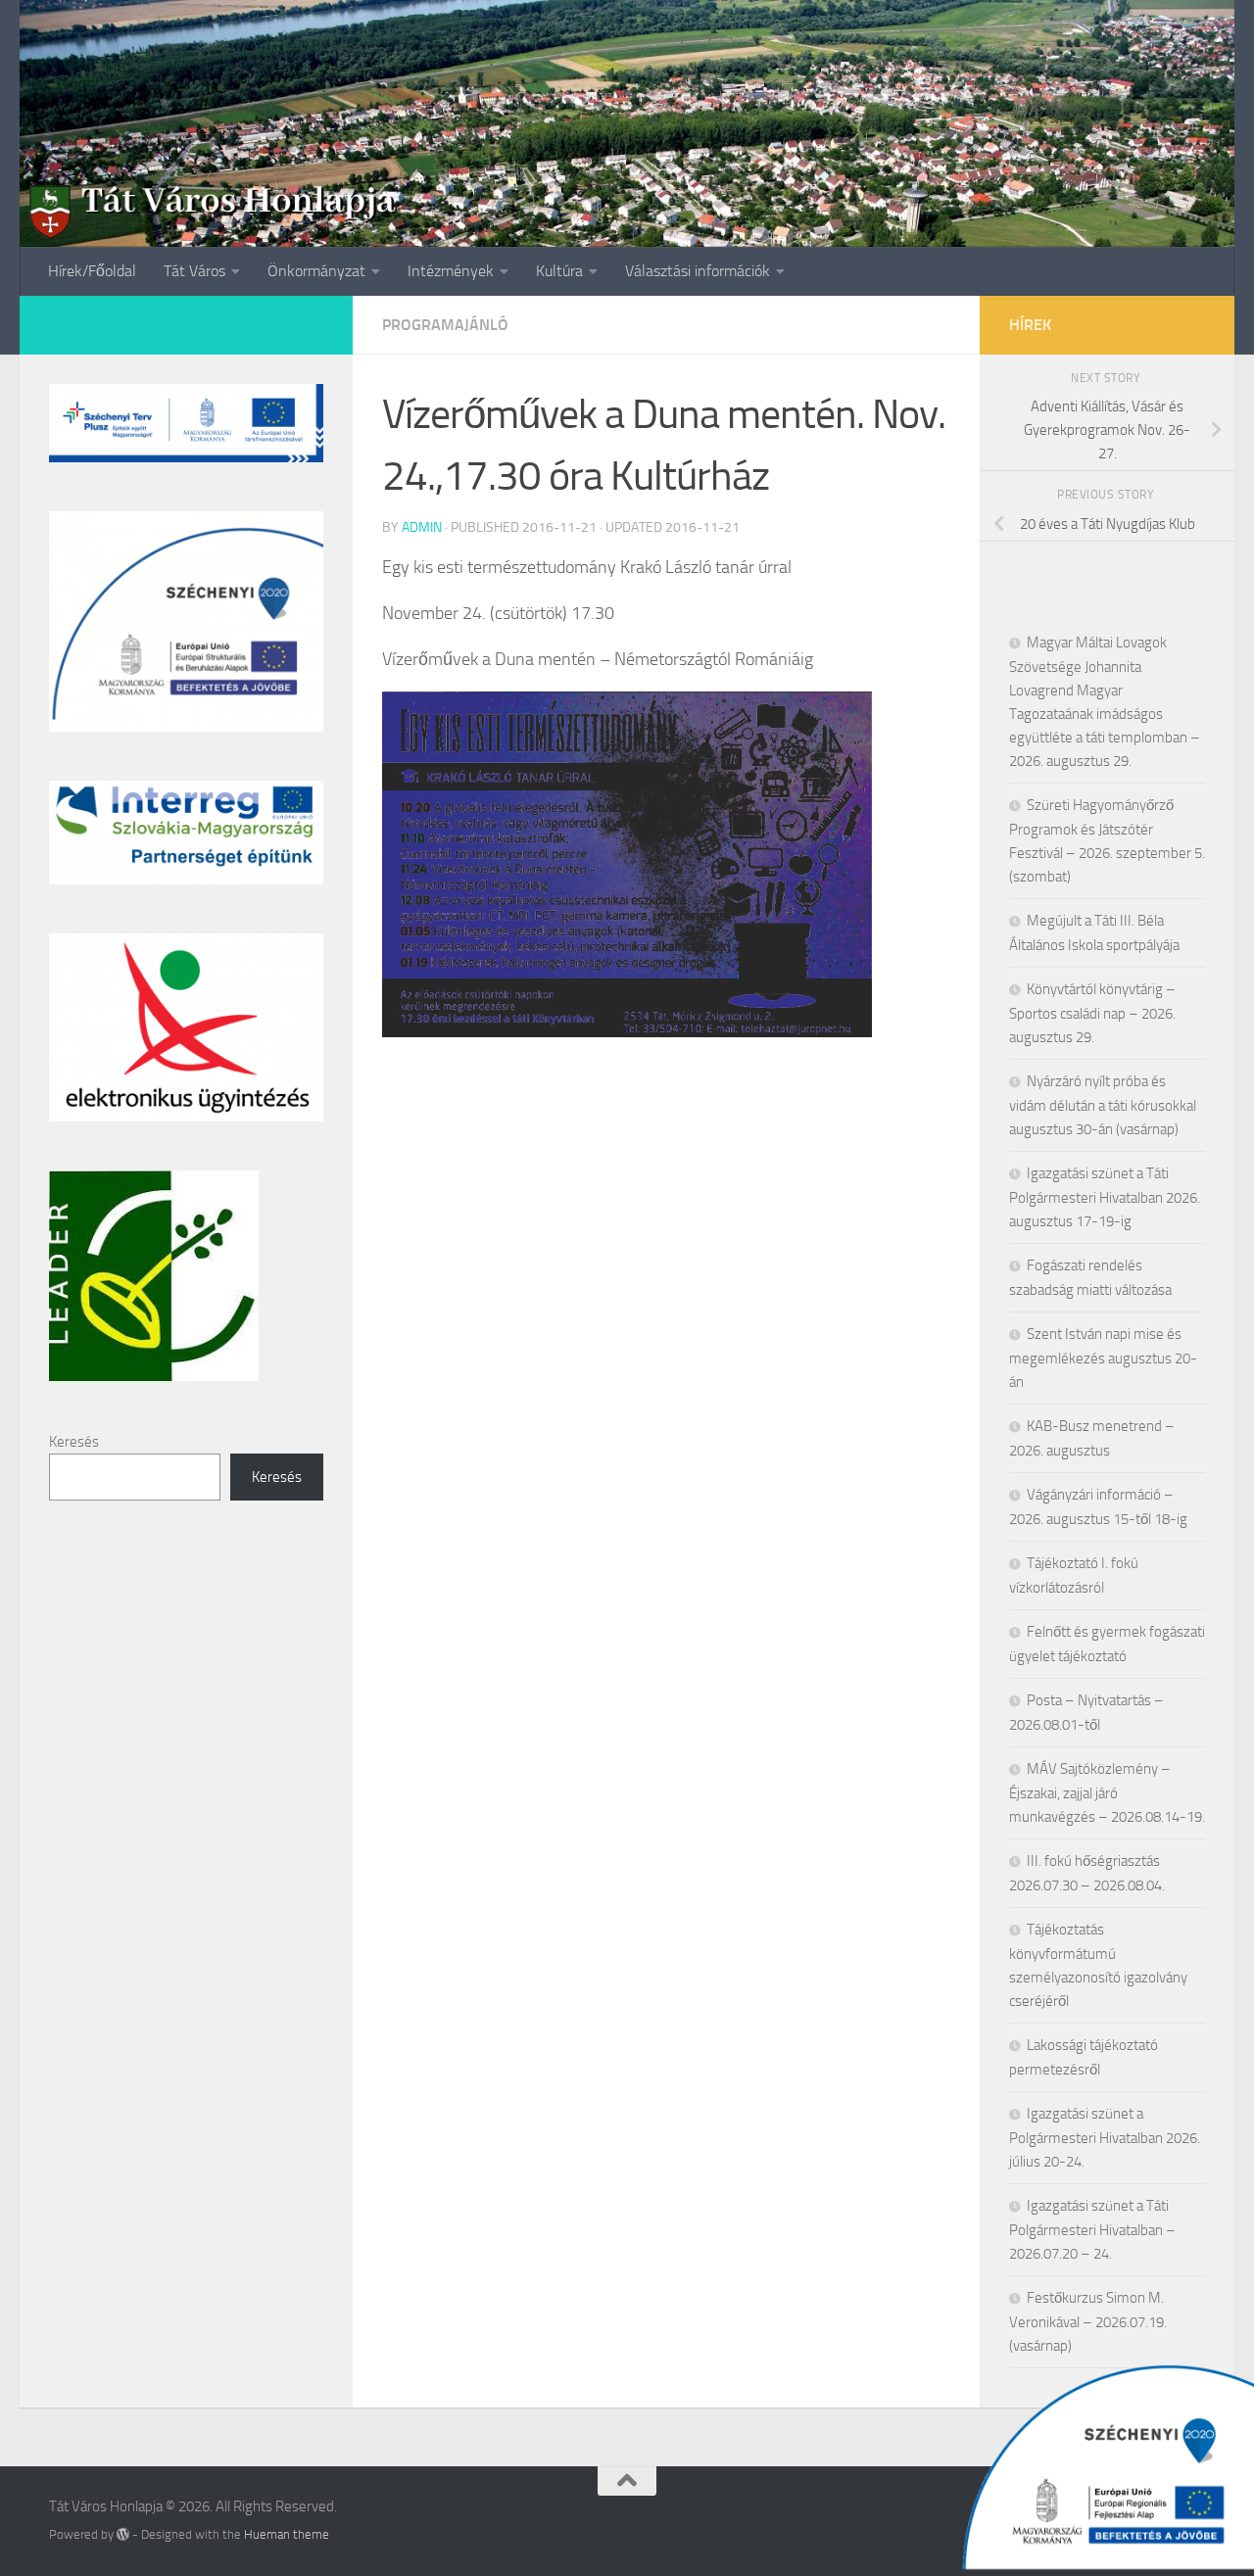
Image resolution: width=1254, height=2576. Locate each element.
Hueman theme (287, 2534)
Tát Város (194, 271)
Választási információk (698, 271)
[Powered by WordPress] (123, 2534)
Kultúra (559, 271)
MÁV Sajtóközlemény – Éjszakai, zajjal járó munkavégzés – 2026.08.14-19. (1107, 1793)
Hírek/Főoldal (92, 271)
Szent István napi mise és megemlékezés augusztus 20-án (1103, 1358)
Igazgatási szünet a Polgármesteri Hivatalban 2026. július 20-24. (1105, 2138)
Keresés (74, 1442)
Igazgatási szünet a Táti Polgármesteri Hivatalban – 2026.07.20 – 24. (1092, 2230)
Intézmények (451, 271)
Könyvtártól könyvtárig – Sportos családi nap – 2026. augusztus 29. (1092, 1013)
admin (422, 527)
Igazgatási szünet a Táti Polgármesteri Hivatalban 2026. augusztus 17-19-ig (1105, 1197)
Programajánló (445, 325)
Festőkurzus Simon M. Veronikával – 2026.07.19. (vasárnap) (1088, 2322)
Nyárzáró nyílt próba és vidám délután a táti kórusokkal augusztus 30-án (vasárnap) (1103, 1105)
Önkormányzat (316, 271)
